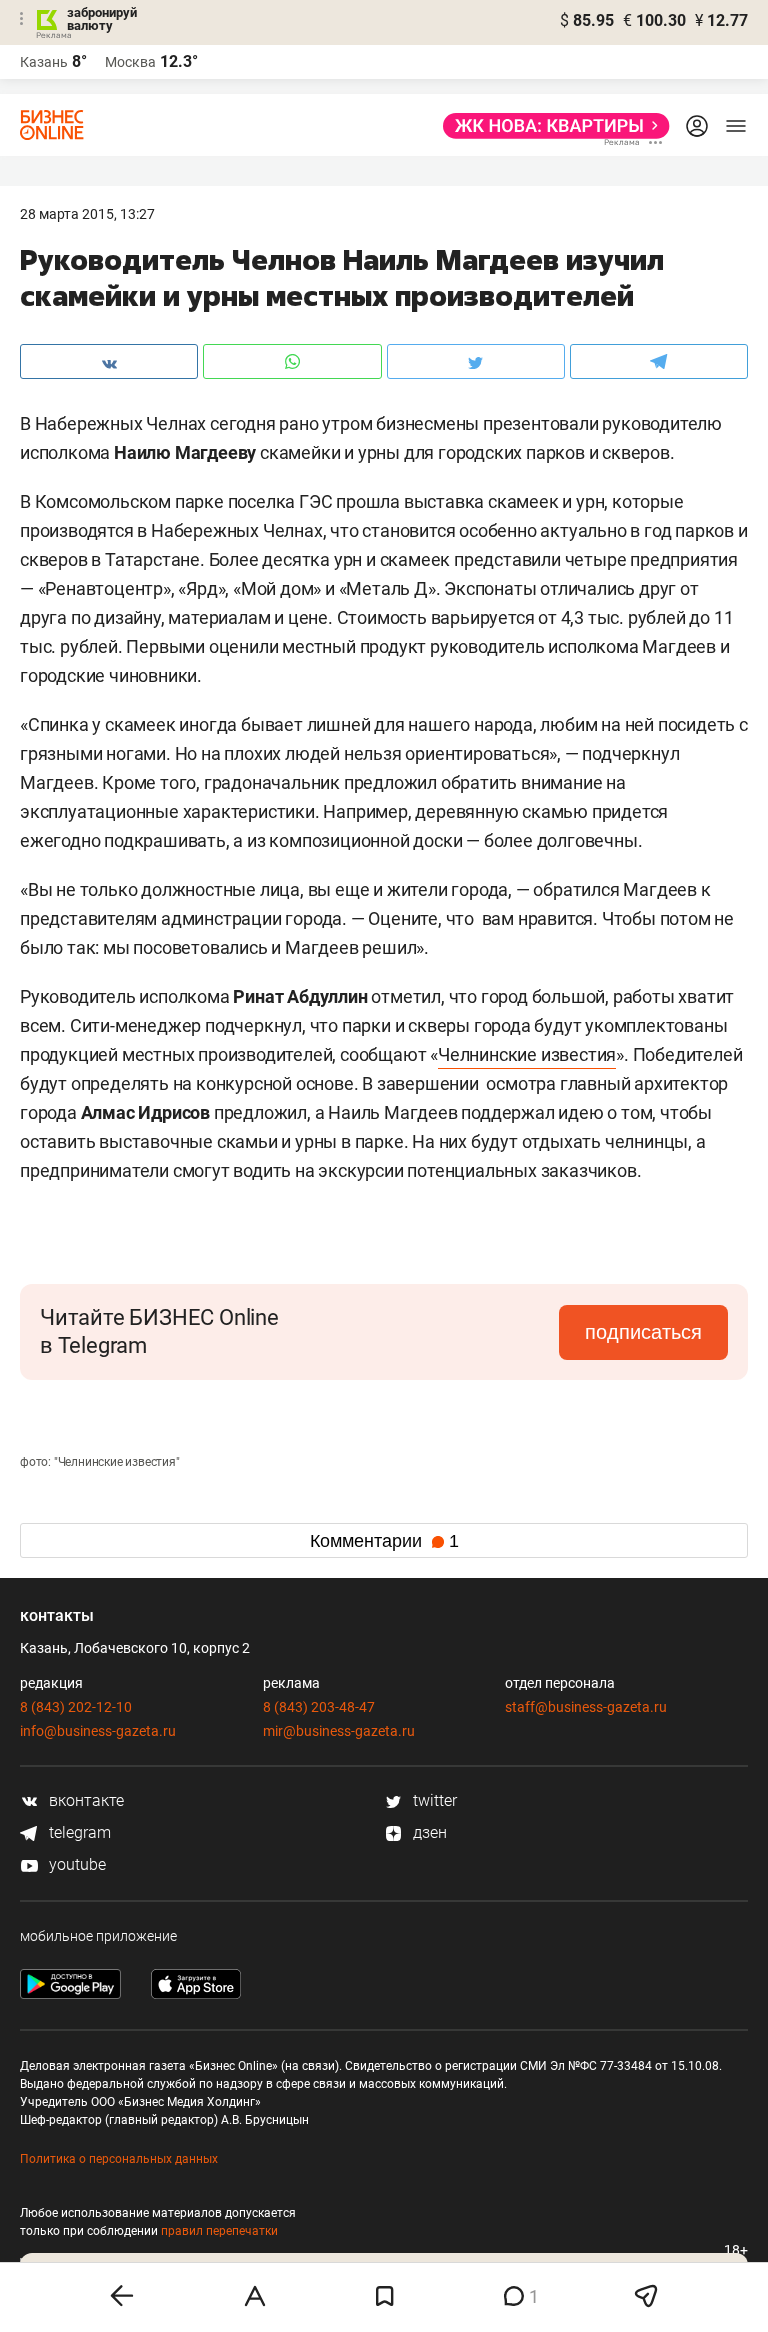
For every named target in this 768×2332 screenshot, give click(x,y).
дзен (428, 1832)
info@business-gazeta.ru (98, 1731)
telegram (78, 1832)
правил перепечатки (219, 2231)
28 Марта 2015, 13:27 (87, 214)
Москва (130, 62)
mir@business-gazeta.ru (339, 1731)
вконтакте (84, 1800)
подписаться (643, 1332)
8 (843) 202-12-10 (76, 1707)
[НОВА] (550, 126)
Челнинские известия (527, 1054)
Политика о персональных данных (119, 2159)
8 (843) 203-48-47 (319, 1707)
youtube (75, 1864)
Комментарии (384, 1541)
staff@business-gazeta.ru (586, 1707)
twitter (433, 1800)
